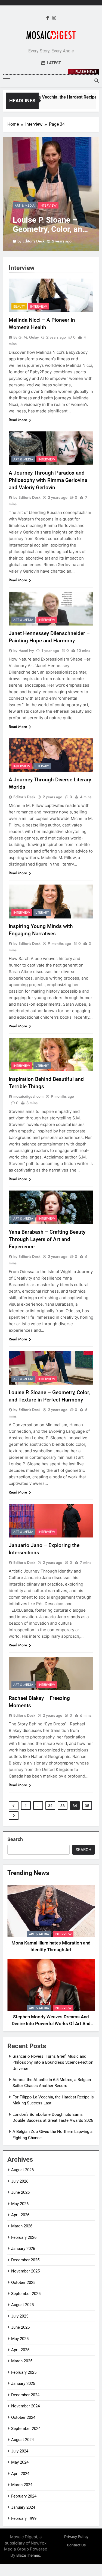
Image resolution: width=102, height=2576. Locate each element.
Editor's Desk (24, 797)
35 (87, 1806)
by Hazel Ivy (24, 651)
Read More (18, 420)
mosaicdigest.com (28, 1096)
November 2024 (25, 2406)
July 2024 (20, 2451)
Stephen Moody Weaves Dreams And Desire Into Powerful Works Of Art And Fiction (51, 2024)
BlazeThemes (28, 2555)
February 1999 (24, 2518)
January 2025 (23, 2384)
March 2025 (22, 2361)
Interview (48, 206)
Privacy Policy (76, 2537)
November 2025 (25, 2271)
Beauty (19, 307)
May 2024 (20, 2462)
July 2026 (20, 2181)
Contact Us (76, 2545)
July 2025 (20, 2316)
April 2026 (20, 2215)
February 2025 (24, 2372)
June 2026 (20, 2192)
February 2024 (24, 2496)
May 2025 (20, 2339)
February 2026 (24, 2237)
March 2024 (22, 2485)
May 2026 (20, 2204)
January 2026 (23, 2249)
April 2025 (20, 2350)
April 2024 (20, 2474)
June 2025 (20, 2327)
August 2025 (22, 2305)
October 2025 (23, 2283)
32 (50, 1806)
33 (63, 1806)
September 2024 (26, 2429)
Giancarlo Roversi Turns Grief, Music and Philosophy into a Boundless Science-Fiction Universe (53, 2062)
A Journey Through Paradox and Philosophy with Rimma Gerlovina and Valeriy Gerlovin (48, 480)
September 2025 (26, 2294)
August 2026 (22, 2170)
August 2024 (22, 2440)
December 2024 (25, 2395)
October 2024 (23, 2417)
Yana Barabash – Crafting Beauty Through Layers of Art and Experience (47, 1239)
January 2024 (23, 2507)
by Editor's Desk (31, 241)
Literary (42, 766)
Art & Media (25, 206)
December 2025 (25, 2260)
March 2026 (22, 2226)
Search (15, 1839)
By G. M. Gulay (26, 337)
